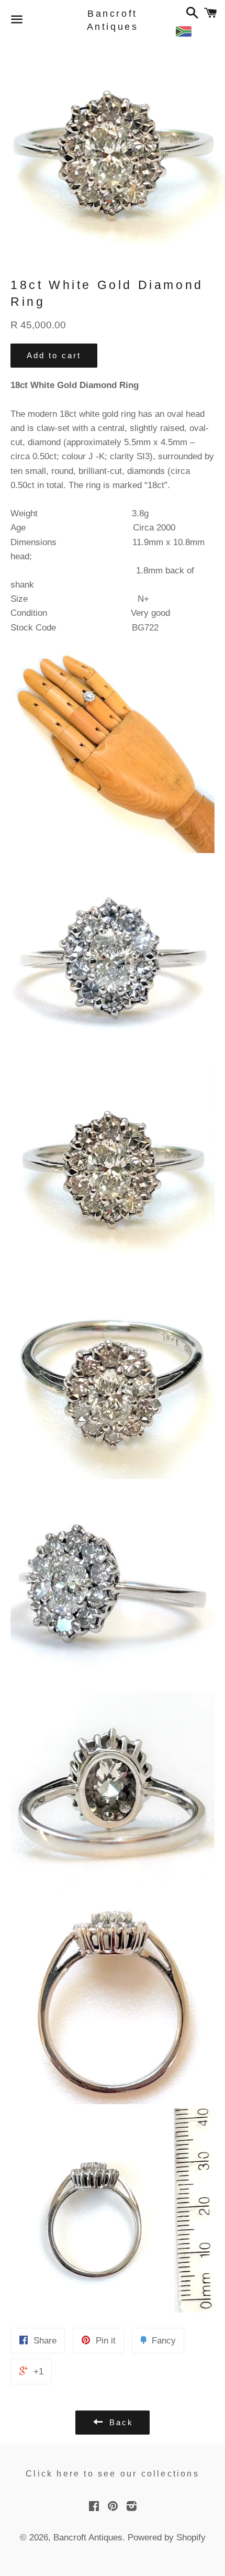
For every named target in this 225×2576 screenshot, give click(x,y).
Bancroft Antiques (113, 20)
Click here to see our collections (113, 2474)
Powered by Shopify (167, 2538)
